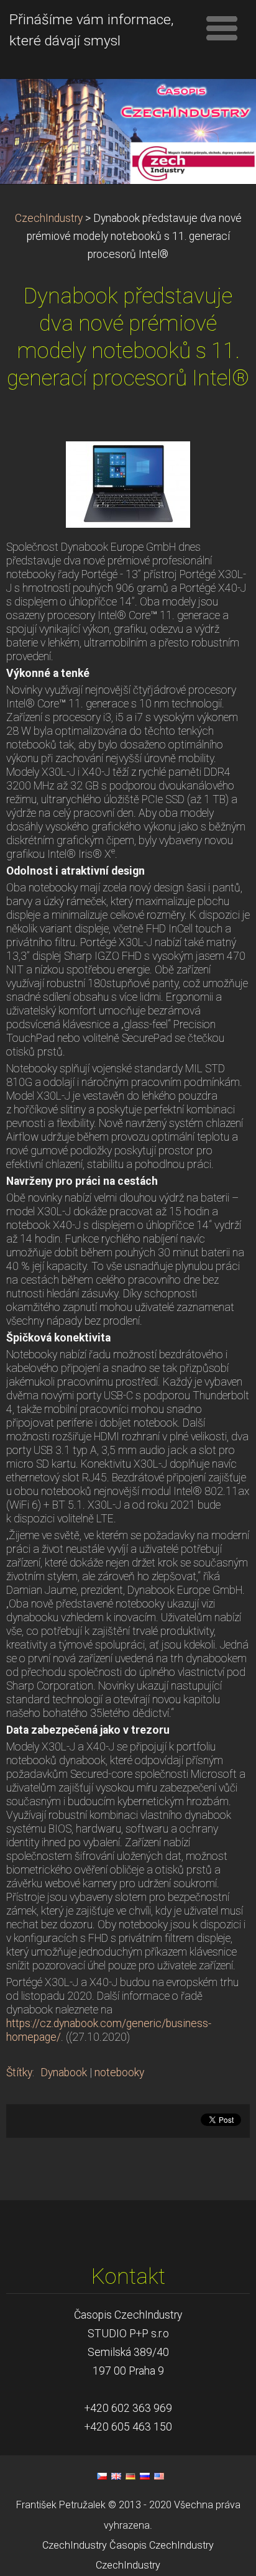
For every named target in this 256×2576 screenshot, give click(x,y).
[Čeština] (102, 2476)
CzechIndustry (49, 218)
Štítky (19, 2072)
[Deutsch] (130, 2476)
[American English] (159, 2476)
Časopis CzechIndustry (162, 2545)
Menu (222, 28)
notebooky (119, 2072)
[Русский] (145, 2476)
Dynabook (64, 2072)
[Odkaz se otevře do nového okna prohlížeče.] (128, 484)
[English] (116, 2476)
